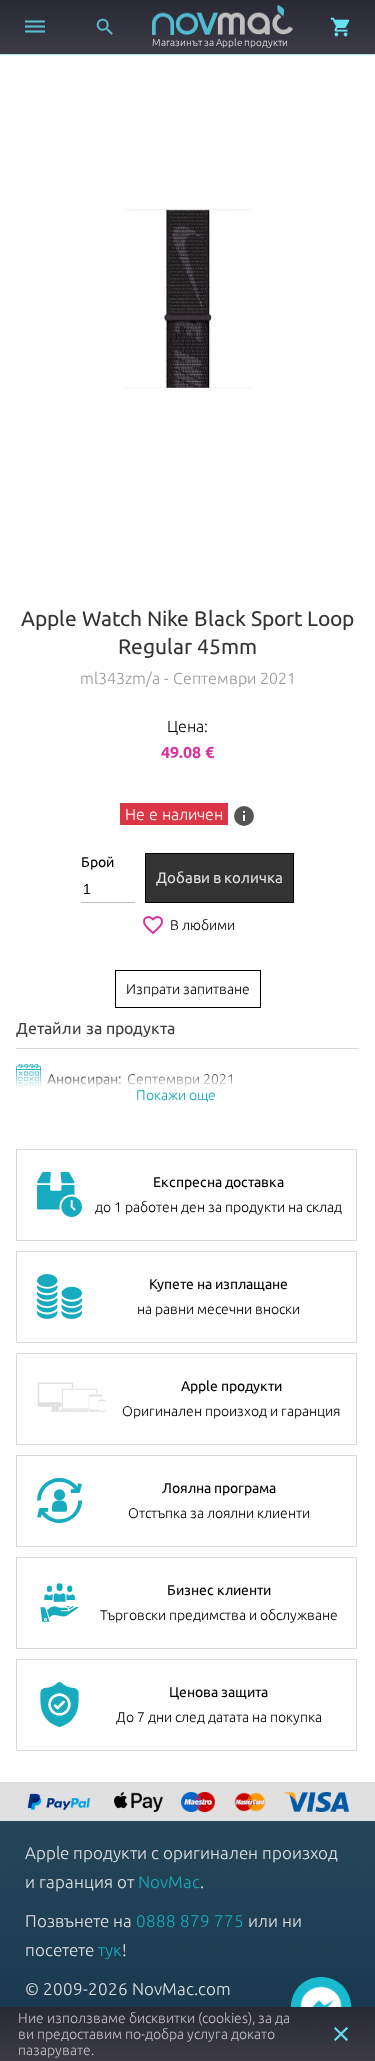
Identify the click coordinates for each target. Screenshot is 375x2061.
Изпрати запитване (188, 989)
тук (110, 1949)
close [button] (341, 2034)
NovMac (169, 1881)
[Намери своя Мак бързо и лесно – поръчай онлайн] (61, 1803)
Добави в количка (219, 877)
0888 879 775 (190, 1920)
